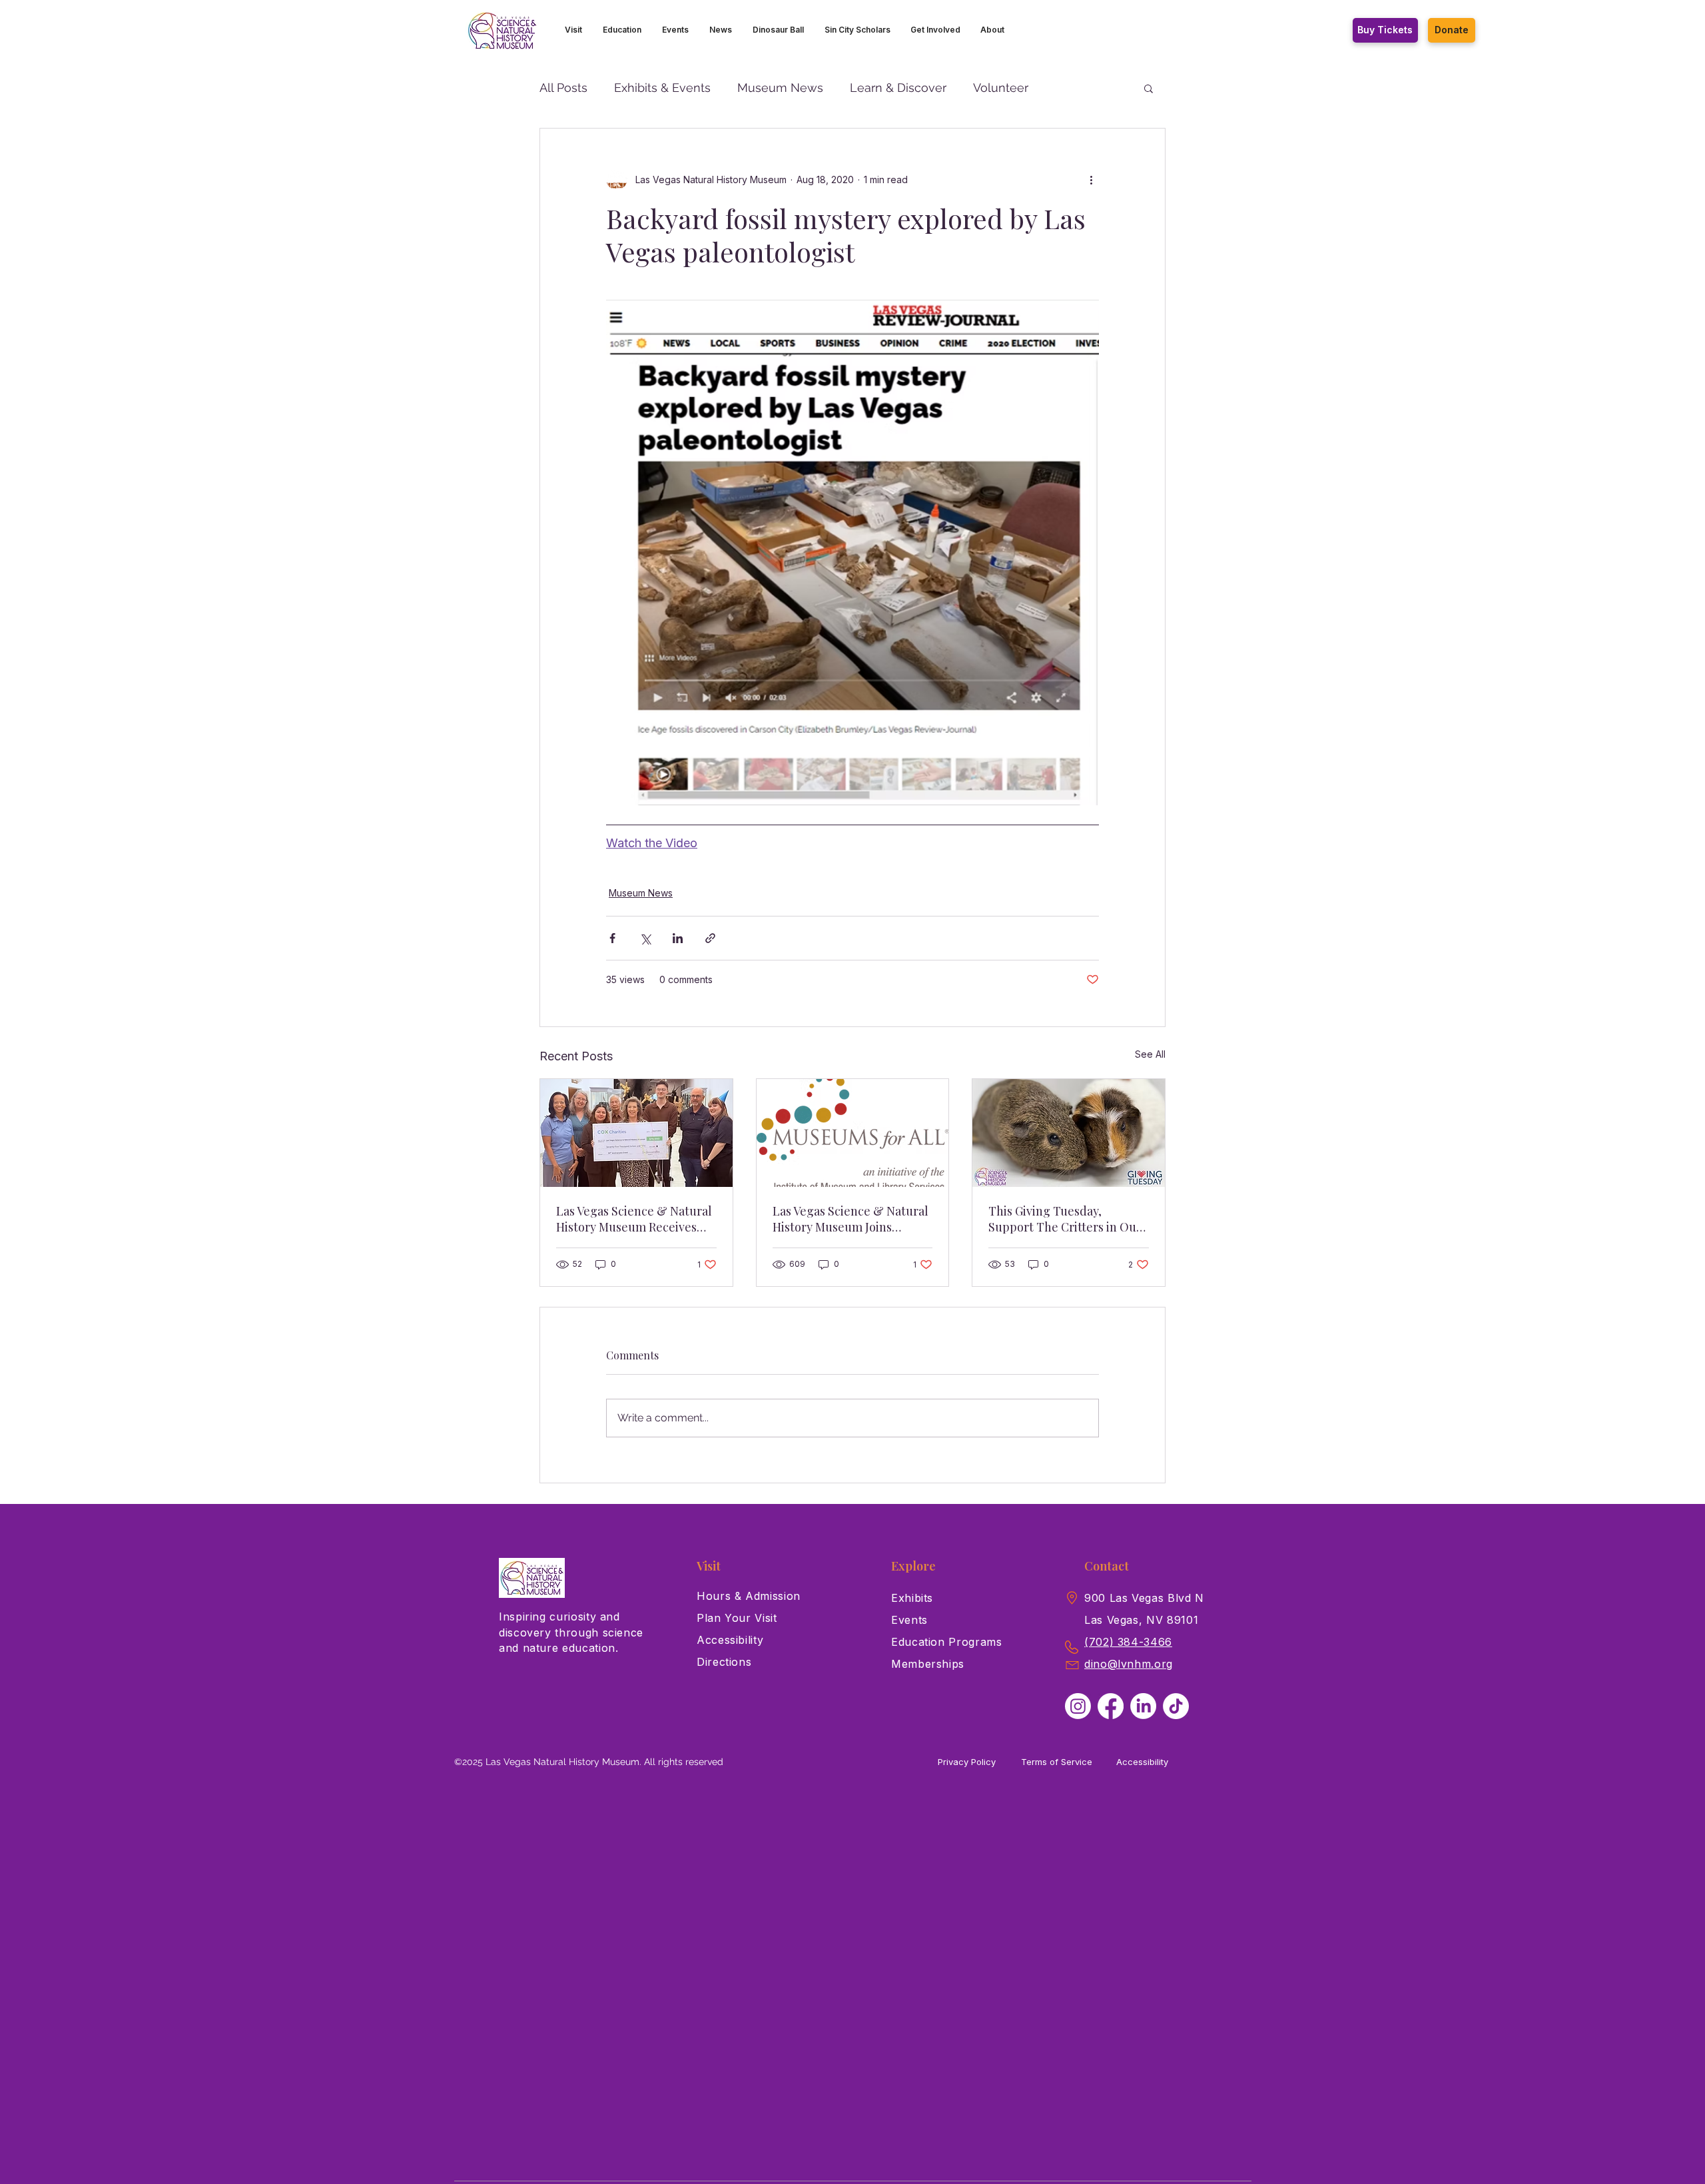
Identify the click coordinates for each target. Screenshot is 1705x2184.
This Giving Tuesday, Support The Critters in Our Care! (1065, 1219)
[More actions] (1091, 179)
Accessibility (1142, 1762)
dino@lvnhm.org (1129, 1664)
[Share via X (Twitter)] (645, 938)
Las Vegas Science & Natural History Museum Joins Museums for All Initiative (851, 1219)
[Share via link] (710, 938)
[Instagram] (1078, 1706)
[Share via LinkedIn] (678, 938)
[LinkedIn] (1143, 1706)
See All (1150, 1054)
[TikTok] (1176, 1706)
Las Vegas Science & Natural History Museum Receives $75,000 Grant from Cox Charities (634, 1219)
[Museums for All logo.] (853, 1133)
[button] (574, 30)
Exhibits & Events (662, 88)
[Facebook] (1111, 1706)
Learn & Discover (898, 88)
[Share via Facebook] (612, 938)
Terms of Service (1057, 1762)
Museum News (780, 88)
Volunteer (1001, 88)
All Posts (563, 88)
